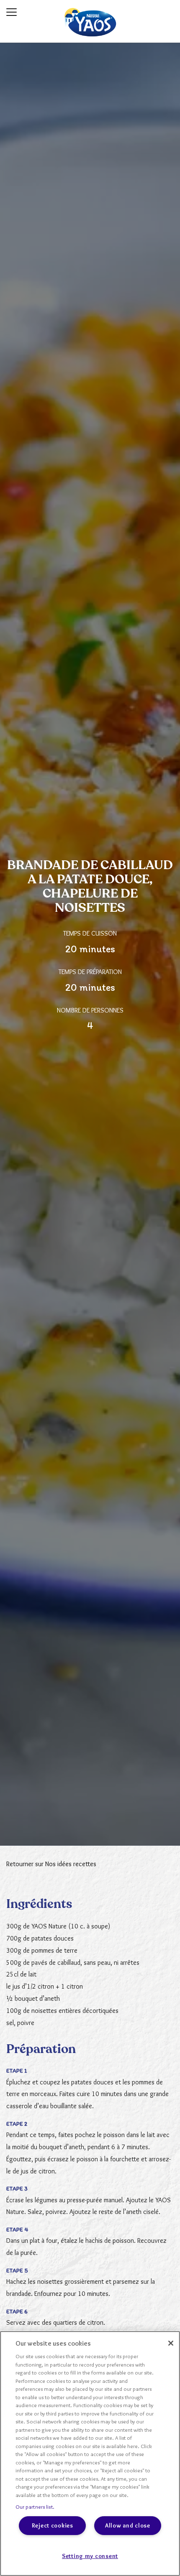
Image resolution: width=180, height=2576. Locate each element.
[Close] (171, 2343)
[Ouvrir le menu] (12, 12)
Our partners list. (35, 2507)
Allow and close (128, 2525)
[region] (90, 2454)
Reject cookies (53, 2525)
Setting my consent (90, 2556)
